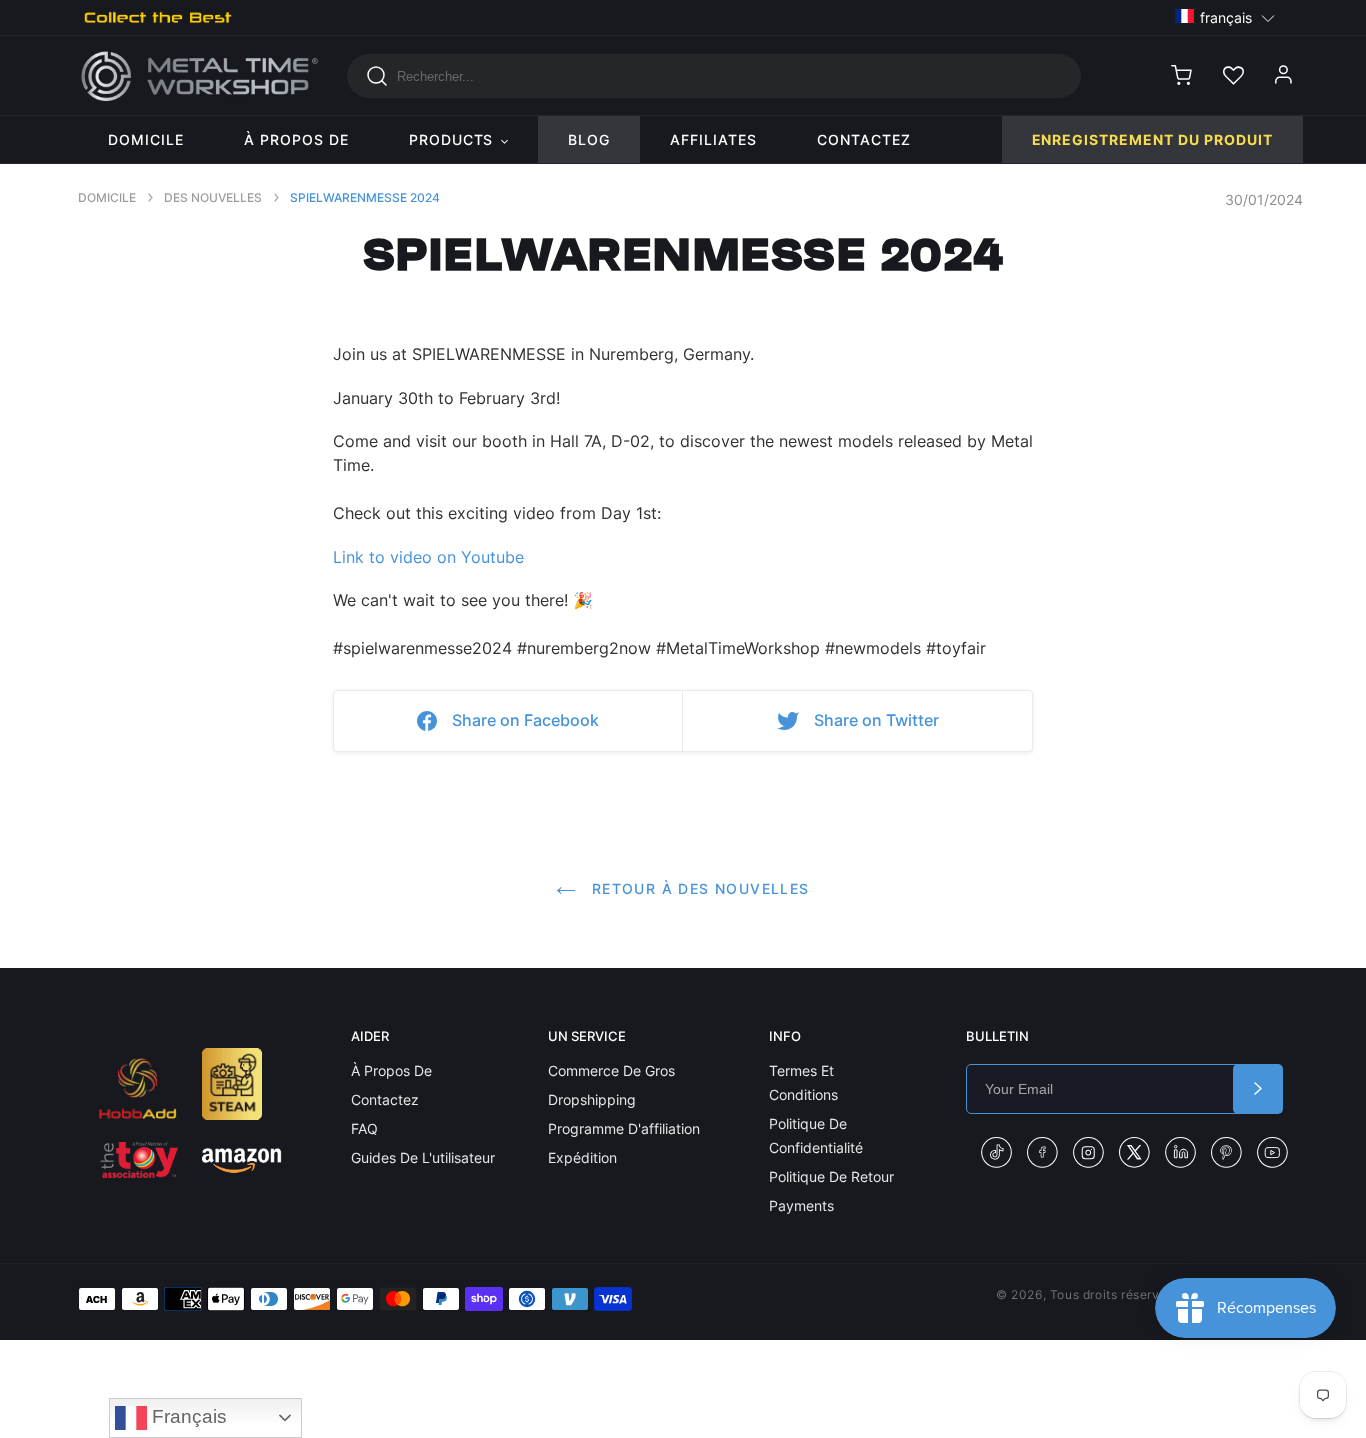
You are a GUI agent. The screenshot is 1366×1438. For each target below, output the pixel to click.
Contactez (385, 1099)
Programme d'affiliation (624, 1128)
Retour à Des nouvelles (697, 888)
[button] (1225, 16)
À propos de (391, 1070)
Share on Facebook (525, 720)
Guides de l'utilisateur (423, 1157)
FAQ (364, 1128)
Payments (801, 1205)
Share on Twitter (876, 720)
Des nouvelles (213, 197)
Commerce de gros (611, 1070)
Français (187, 1416)
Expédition (582, 1157)
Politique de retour (831, 1176)
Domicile (107, 197)
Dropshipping (592, 1099)
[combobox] (714, 76)
